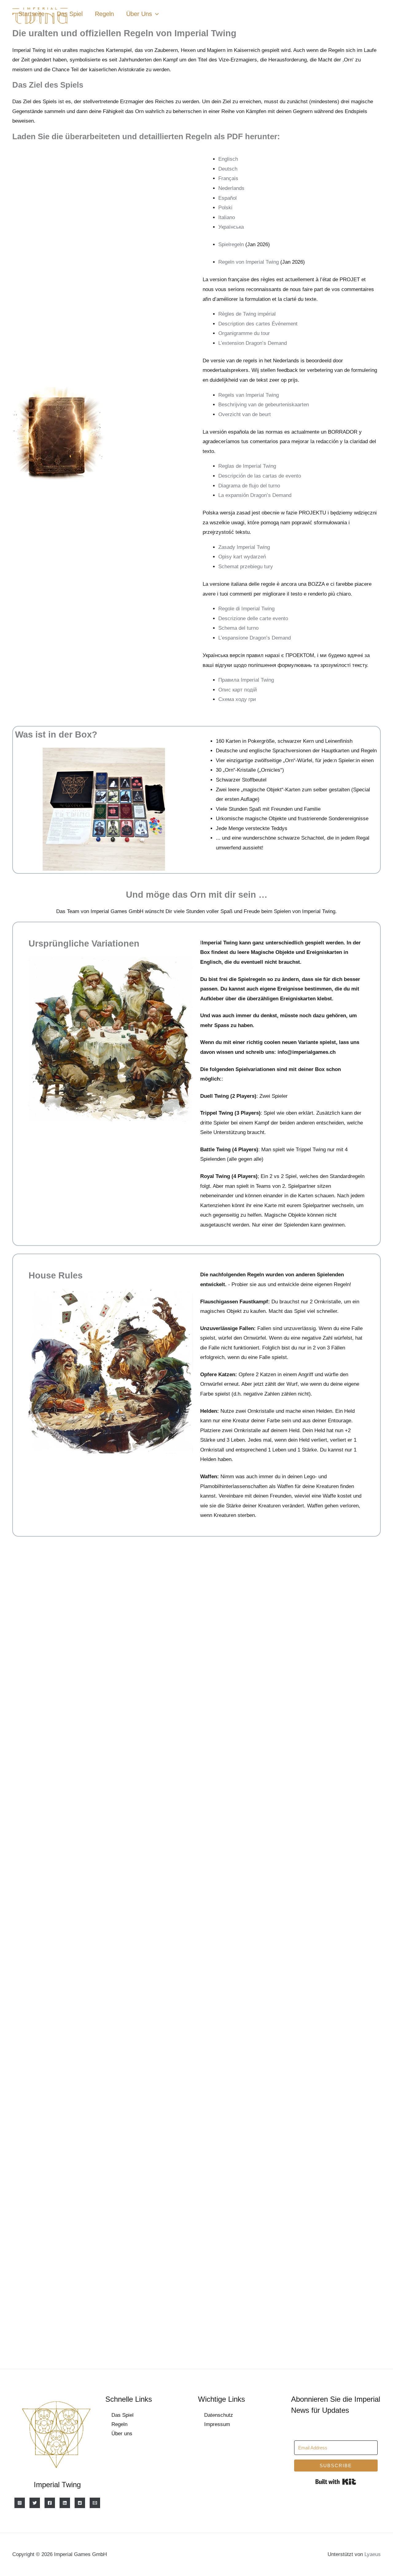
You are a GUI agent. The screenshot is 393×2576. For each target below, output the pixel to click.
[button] (155, 14)
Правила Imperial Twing (246, 680)
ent (294, 324)
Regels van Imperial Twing (249, 395)
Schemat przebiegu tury (246, 567)
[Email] (95, 2503)
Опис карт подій (238, 690)
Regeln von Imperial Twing (249, 262)
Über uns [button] (139, 14)
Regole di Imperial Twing (246, 609)
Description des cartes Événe (252, 324)
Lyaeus (373, 2554)
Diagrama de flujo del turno (249, 486)
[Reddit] (80, 2503)
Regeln (104, 14)
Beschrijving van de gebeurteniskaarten (264, 405)
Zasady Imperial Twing (244, 547)
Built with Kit (336, 2482)
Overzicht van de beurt (245, 414)
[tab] (298, 159)
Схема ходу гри (237, 699)
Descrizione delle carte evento (253, 618)
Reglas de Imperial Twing (247, 466)
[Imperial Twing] (20, 2503)
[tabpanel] (290, 245)
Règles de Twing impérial (247, 314)
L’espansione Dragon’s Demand (255, 638)
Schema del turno (238, 628)
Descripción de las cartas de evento (260, 476)
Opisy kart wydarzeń (242, 557)
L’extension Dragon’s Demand (253, 343)
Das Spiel (70, 14)
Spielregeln (231, 244)
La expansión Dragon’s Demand (255, 495)
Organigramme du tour (244, 333)
